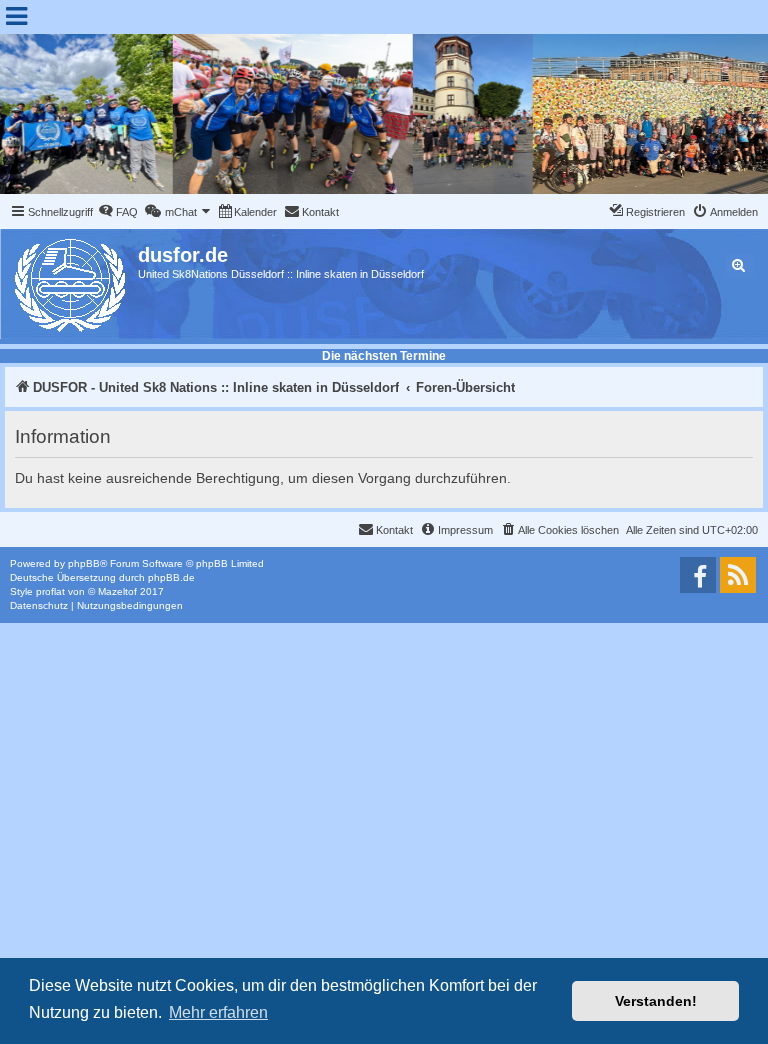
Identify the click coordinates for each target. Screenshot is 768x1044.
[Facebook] (698, 575)
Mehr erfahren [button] (218, 1012)
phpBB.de (171, 577)
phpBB (84, 563)
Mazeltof (117, 591)
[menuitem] (118, 212)
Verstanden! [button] (656, 1001)
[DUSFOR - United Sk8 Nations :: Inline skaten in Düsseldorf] (71, 281)
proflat (50, 591)
